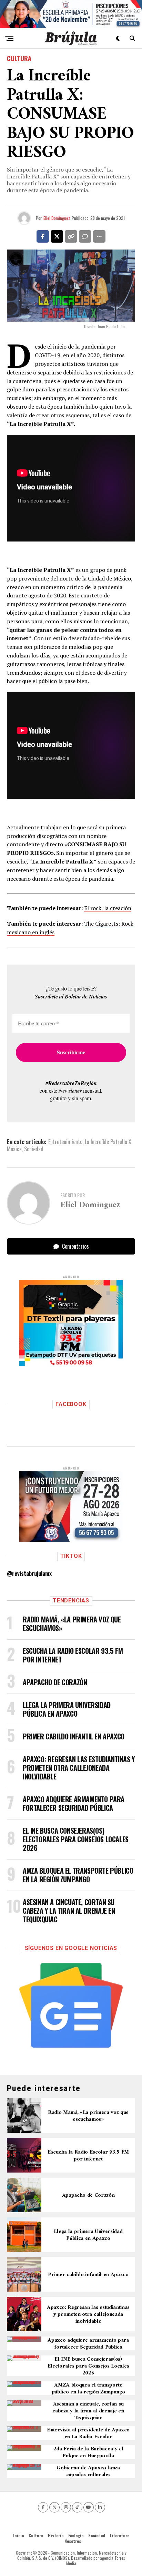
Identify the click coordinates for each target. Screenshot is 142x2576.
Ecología (76, 2535)
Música (14, 1149)
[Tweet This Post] (57, 236)
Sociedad (34, 1149)
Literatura (120, 2535)
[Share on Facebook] (43, 236)
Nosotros (73, 2541)
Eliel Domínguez (57, 218)
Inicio (18, 2535)
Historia (56, 2535)
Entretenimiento (65, 1142)
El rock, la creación (108, 908)
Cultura (36, 2535)
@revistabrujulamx (29, 1573)
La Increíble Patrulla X (108, 1142)
